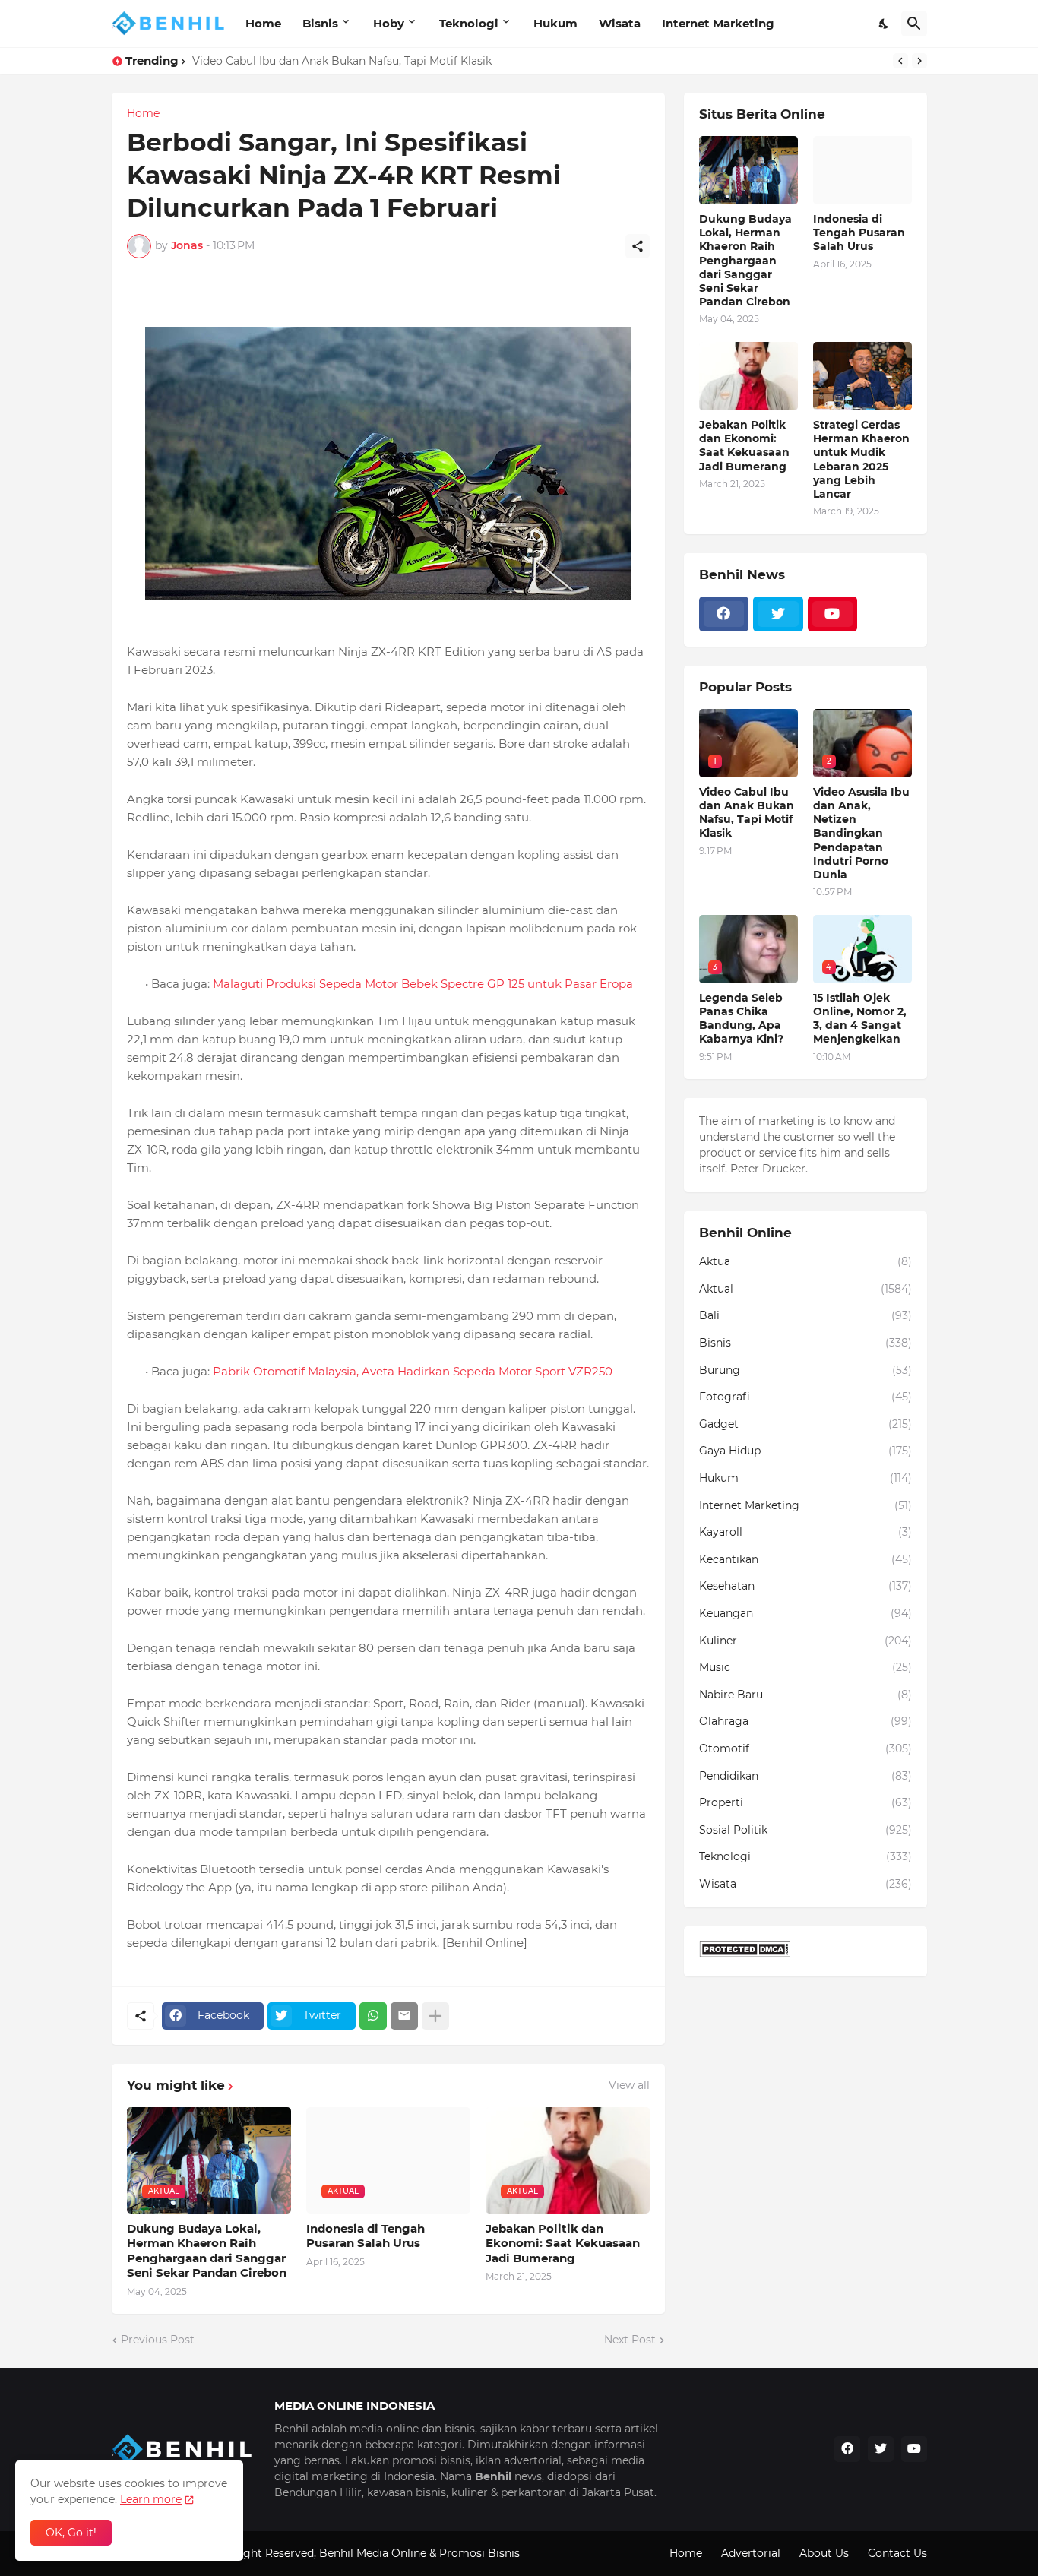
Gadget (805, 1424)
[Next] (919, 61)
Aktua (805, 1261)
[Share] (638, 246)
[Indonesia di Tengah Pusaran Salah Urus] (862, 170)
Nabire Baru (805, 1695)
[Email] (404, 2016)
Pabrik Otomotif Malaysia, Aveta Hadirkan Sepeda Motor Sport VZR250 (413, 1371)
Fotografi (805, 1397)
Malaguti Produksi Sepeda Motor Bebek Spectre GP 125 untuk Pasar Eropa (423, 984)
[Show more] (435, 2016)
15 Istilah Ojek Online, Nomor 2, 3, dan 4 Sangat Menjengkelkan (860, 1019)
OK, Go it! (71, 2533)
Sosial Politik (805, 1830)
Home (263, 23)
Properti (805, 1802)
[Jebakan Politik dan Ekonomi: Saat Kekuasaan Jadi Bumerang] (748, 376)
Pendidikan (805, 1776)
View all (629, 2085)
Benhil (336, 2553)
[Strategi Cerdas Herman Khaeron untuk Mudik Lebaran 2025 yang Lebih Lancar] (862, 376)
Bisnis (320, 23)
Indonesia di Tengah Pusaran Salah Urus (366, 2236)
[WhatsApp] (373, 2016)
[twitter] (778, 614)
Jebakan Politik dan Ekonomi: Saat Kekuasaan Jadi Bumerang (563, 2243)
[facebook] (724, 614)
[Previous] (900, 61)
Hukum (555, 23)
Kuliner (805, 1641)
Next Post (630, 2340)
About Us (824, 2553)
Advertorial (751, 2553)
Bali (805, 1315)
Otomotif (805, 1748)
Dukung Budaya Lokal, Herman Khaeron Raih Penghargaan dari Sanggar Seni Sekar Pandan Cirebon (207, 2251)
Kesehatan (805, 1586)
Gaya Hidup (805, 1451)
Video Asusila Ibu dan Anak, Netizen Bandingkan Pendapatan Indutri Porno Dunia (861, 833)
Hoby (389, 23)
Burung (805, 1370)
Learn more (151, 2499)
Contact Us (897, 2553)
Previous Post (158, 2340)
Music (805, 1667)
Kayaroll (805, 1532)
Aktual (805, 1289)
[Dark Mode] (885, 24)
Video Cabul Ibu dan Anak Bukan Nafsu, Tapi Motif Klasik (747, 813)
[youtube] (833, 614)
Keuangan (805, 1613)
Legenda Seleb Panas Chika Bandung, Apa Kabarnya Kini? (345, 61)
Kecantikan (805, 1559)
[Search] (914, 24)
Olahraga (805, 1721)
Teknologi (469, 23)
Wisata (620, 23)
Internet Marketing (718, 23)
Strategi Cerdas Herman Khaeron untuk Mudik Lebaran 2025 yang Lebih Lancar (861, 459)
